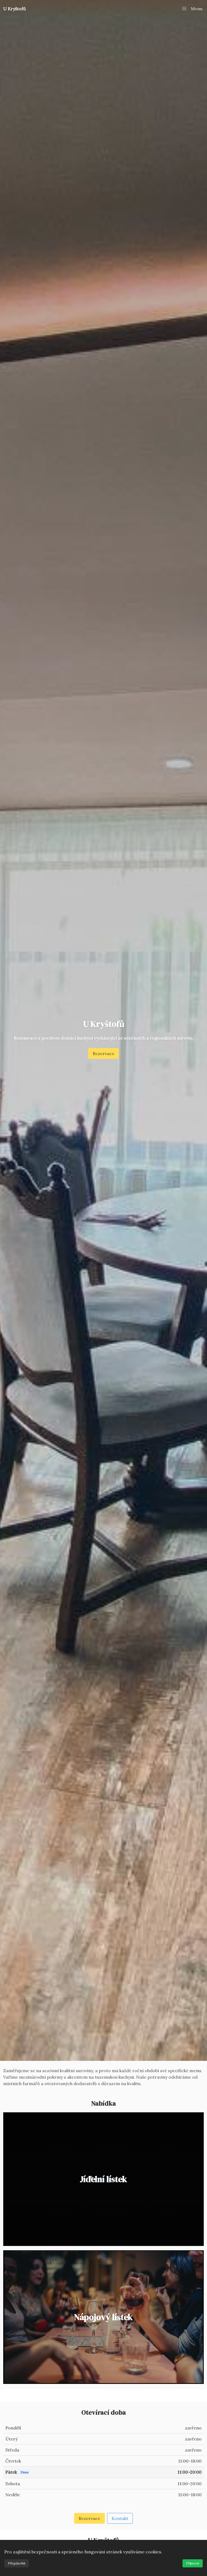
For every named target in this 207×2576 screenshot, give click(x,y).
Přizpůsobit (17, 2563)
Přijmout (193, 2563)
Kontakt (120, 2518)
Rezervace (103, 1053)
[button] (192, 9)
